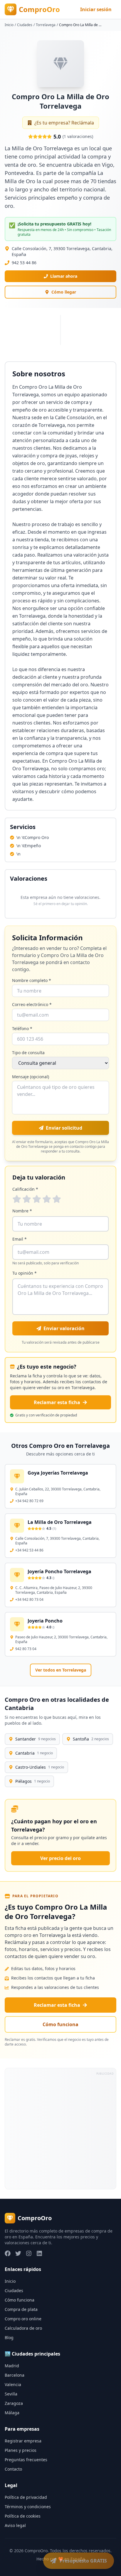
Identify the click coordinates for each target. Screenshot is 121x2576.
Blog (9, 2337)
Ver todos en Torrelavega (61, 1670)
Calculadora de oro (23, 2328)
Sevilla (11, 2394)
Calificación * (25, 1189)
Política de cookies (23, 2516)
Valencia (13, 2384)
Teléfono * (22, 1028)
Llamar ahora (64, 276)
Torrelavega (46, 25)
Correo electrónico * (32, 1004)
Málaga (12, 2413)
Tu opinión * (25, 1273)
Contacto (13, 2469)
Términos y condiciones (28, 2507)
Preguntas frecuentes (26, 2460)
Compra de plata (21, 2309)
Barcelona (15, 2375)
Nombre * (22, 1211)
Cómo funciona (60, 2024)
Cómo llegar (64, 292)
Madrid (12, 2366)
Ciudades (25, 25)
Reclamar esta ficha (57, 1402)
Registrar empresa (23, 2441)
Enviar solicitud (64, 1128)
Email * (20, 1239)
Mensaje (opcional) (31, 1077)
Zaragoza (14, 2403)
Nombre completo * (32, 980)
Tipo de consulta (28, 1053)
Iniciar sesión (96, 9)
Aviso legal (15, 2525)
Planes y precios (21, 2450)
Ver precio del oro (60, 1858)
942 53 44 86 (24, 263)
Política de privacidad (26, 2497)
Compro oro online (23, 2319)
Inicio (9, 25)
